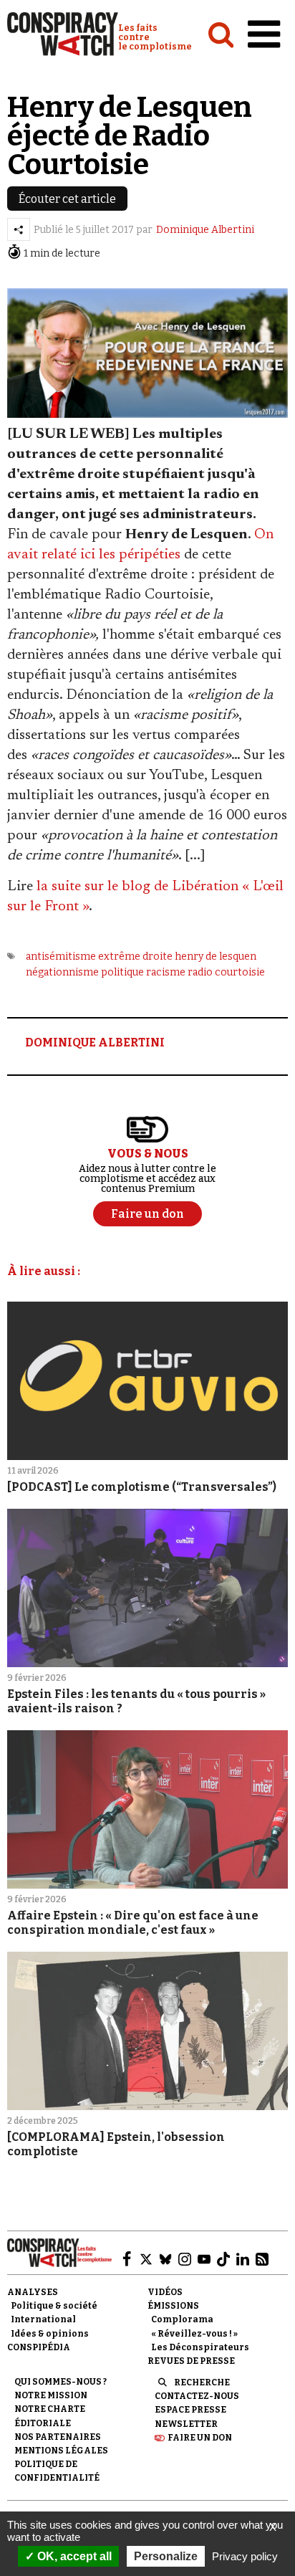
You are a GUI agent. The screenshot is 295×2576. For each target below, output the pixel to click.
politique (122, 972)
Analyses (33, 2292)
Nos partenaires (58, 2437)
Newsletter (186, 2424)
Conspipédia (39, 2347)
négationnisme (62, 972)
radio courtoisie (226, 972)
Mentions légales (61, 2451)
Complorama (182, 2319)
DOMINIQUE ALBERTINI (95, 1043)
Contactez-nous (197, 2396)
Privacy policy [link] (245, 2556)
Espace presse (190, 2410)
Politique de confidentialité (57, 2471)
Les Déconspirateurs (200, 2347)
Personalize (166, 2556)
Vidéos (165, 2292)
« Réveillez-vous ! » (194, 2334)
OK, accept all (73, 2556)
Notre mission (51, 2395)
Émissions (173, 2306)
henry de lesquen (216, 957)
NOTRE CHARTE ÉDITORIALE (50, 2416)
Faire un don (200, 2438)
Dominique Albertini (205, 230)
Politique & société (54, 2306)
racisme (166, 972)
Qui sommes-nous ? (61, 2382)
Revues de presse (191, 2361)
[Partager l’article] (19, 229)
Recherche (202, 2382)
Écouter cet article (67, 199)
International (43, 2319)
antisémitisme (61, 957)
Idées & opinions (50, 2334)
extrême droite (135, 957)
